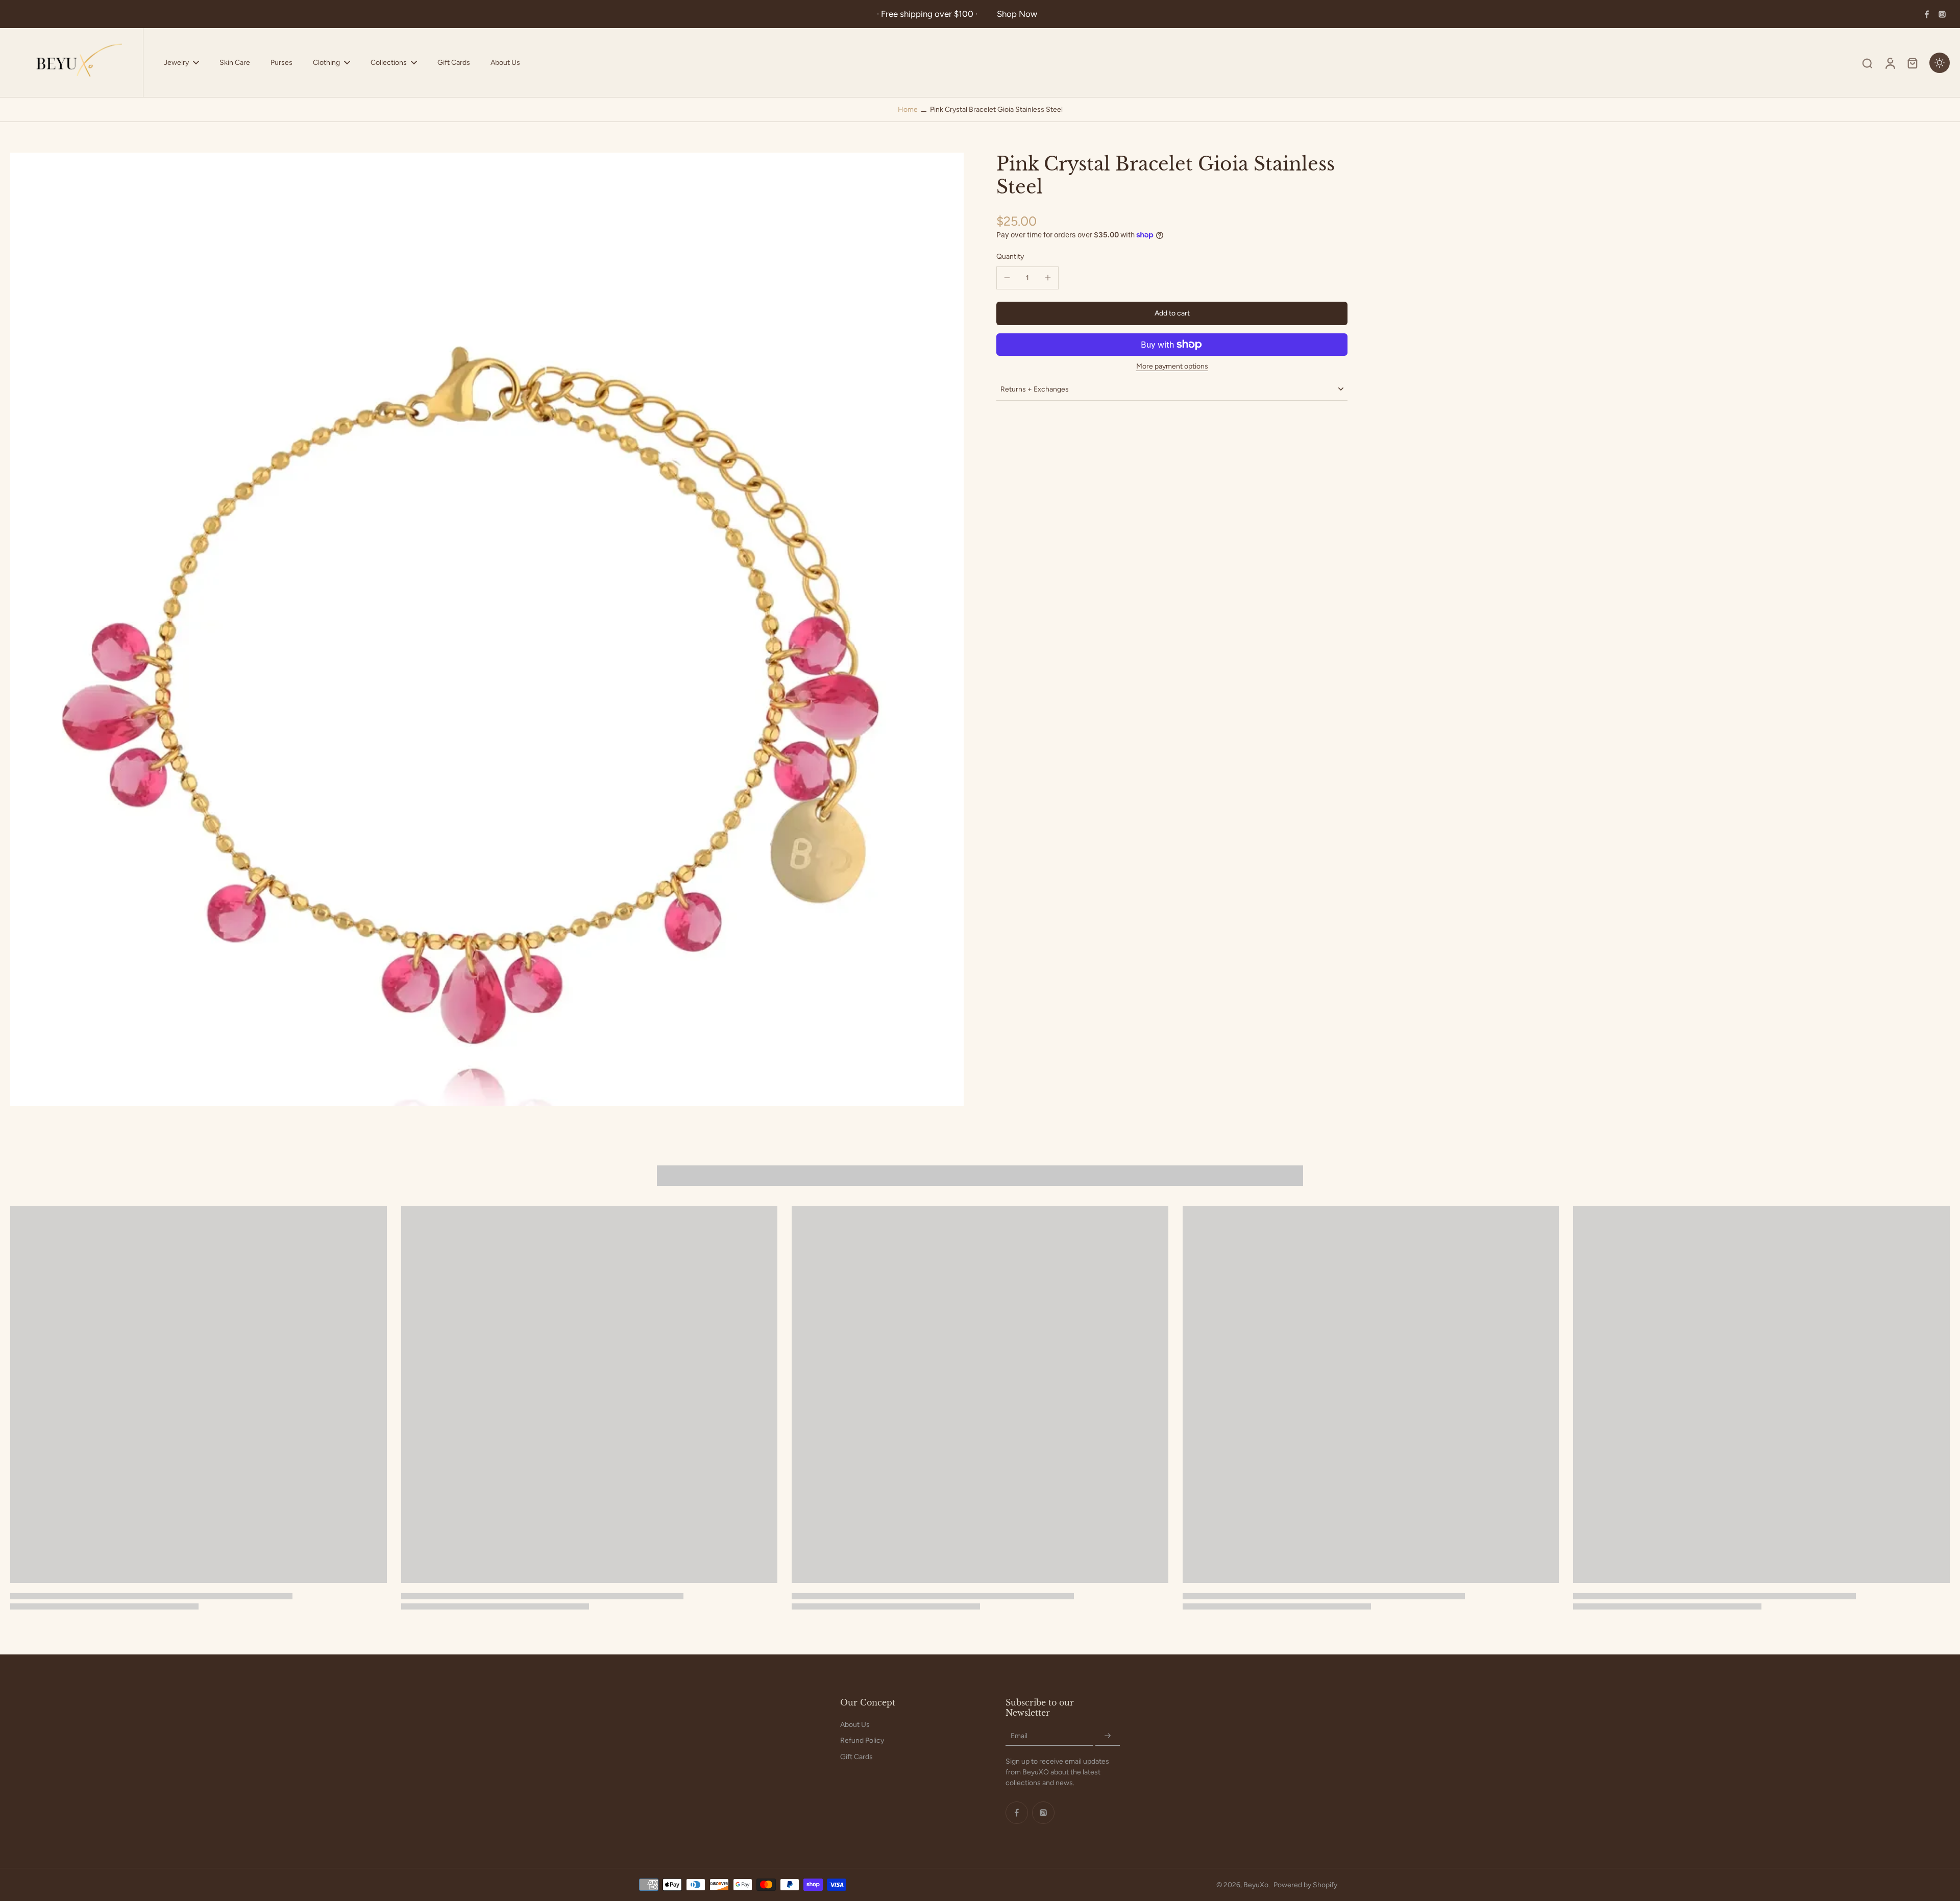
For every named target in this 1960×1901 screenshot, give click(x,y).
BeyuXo (1256, 1885)
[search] (1867, 63)
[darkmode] (1940, 63)
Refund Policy (862, 1740)
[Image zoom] (487, 629)
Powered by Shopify (1305, 1885)
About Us (855, 1725)
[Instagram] (1942, 14)
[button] (1172, 313)
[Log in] (1890, 63)
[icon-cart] (1912, 63)
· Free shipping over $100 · (929, 14)
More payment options (1172, 367)
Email (1019, 1736)
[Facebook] (1927, 14)
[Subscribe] (1108, 1736)
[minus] (1007, 278)
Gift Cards (856, 1757)
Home (908, 109)
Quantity (1010, 257)
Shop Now (1017, 14)
